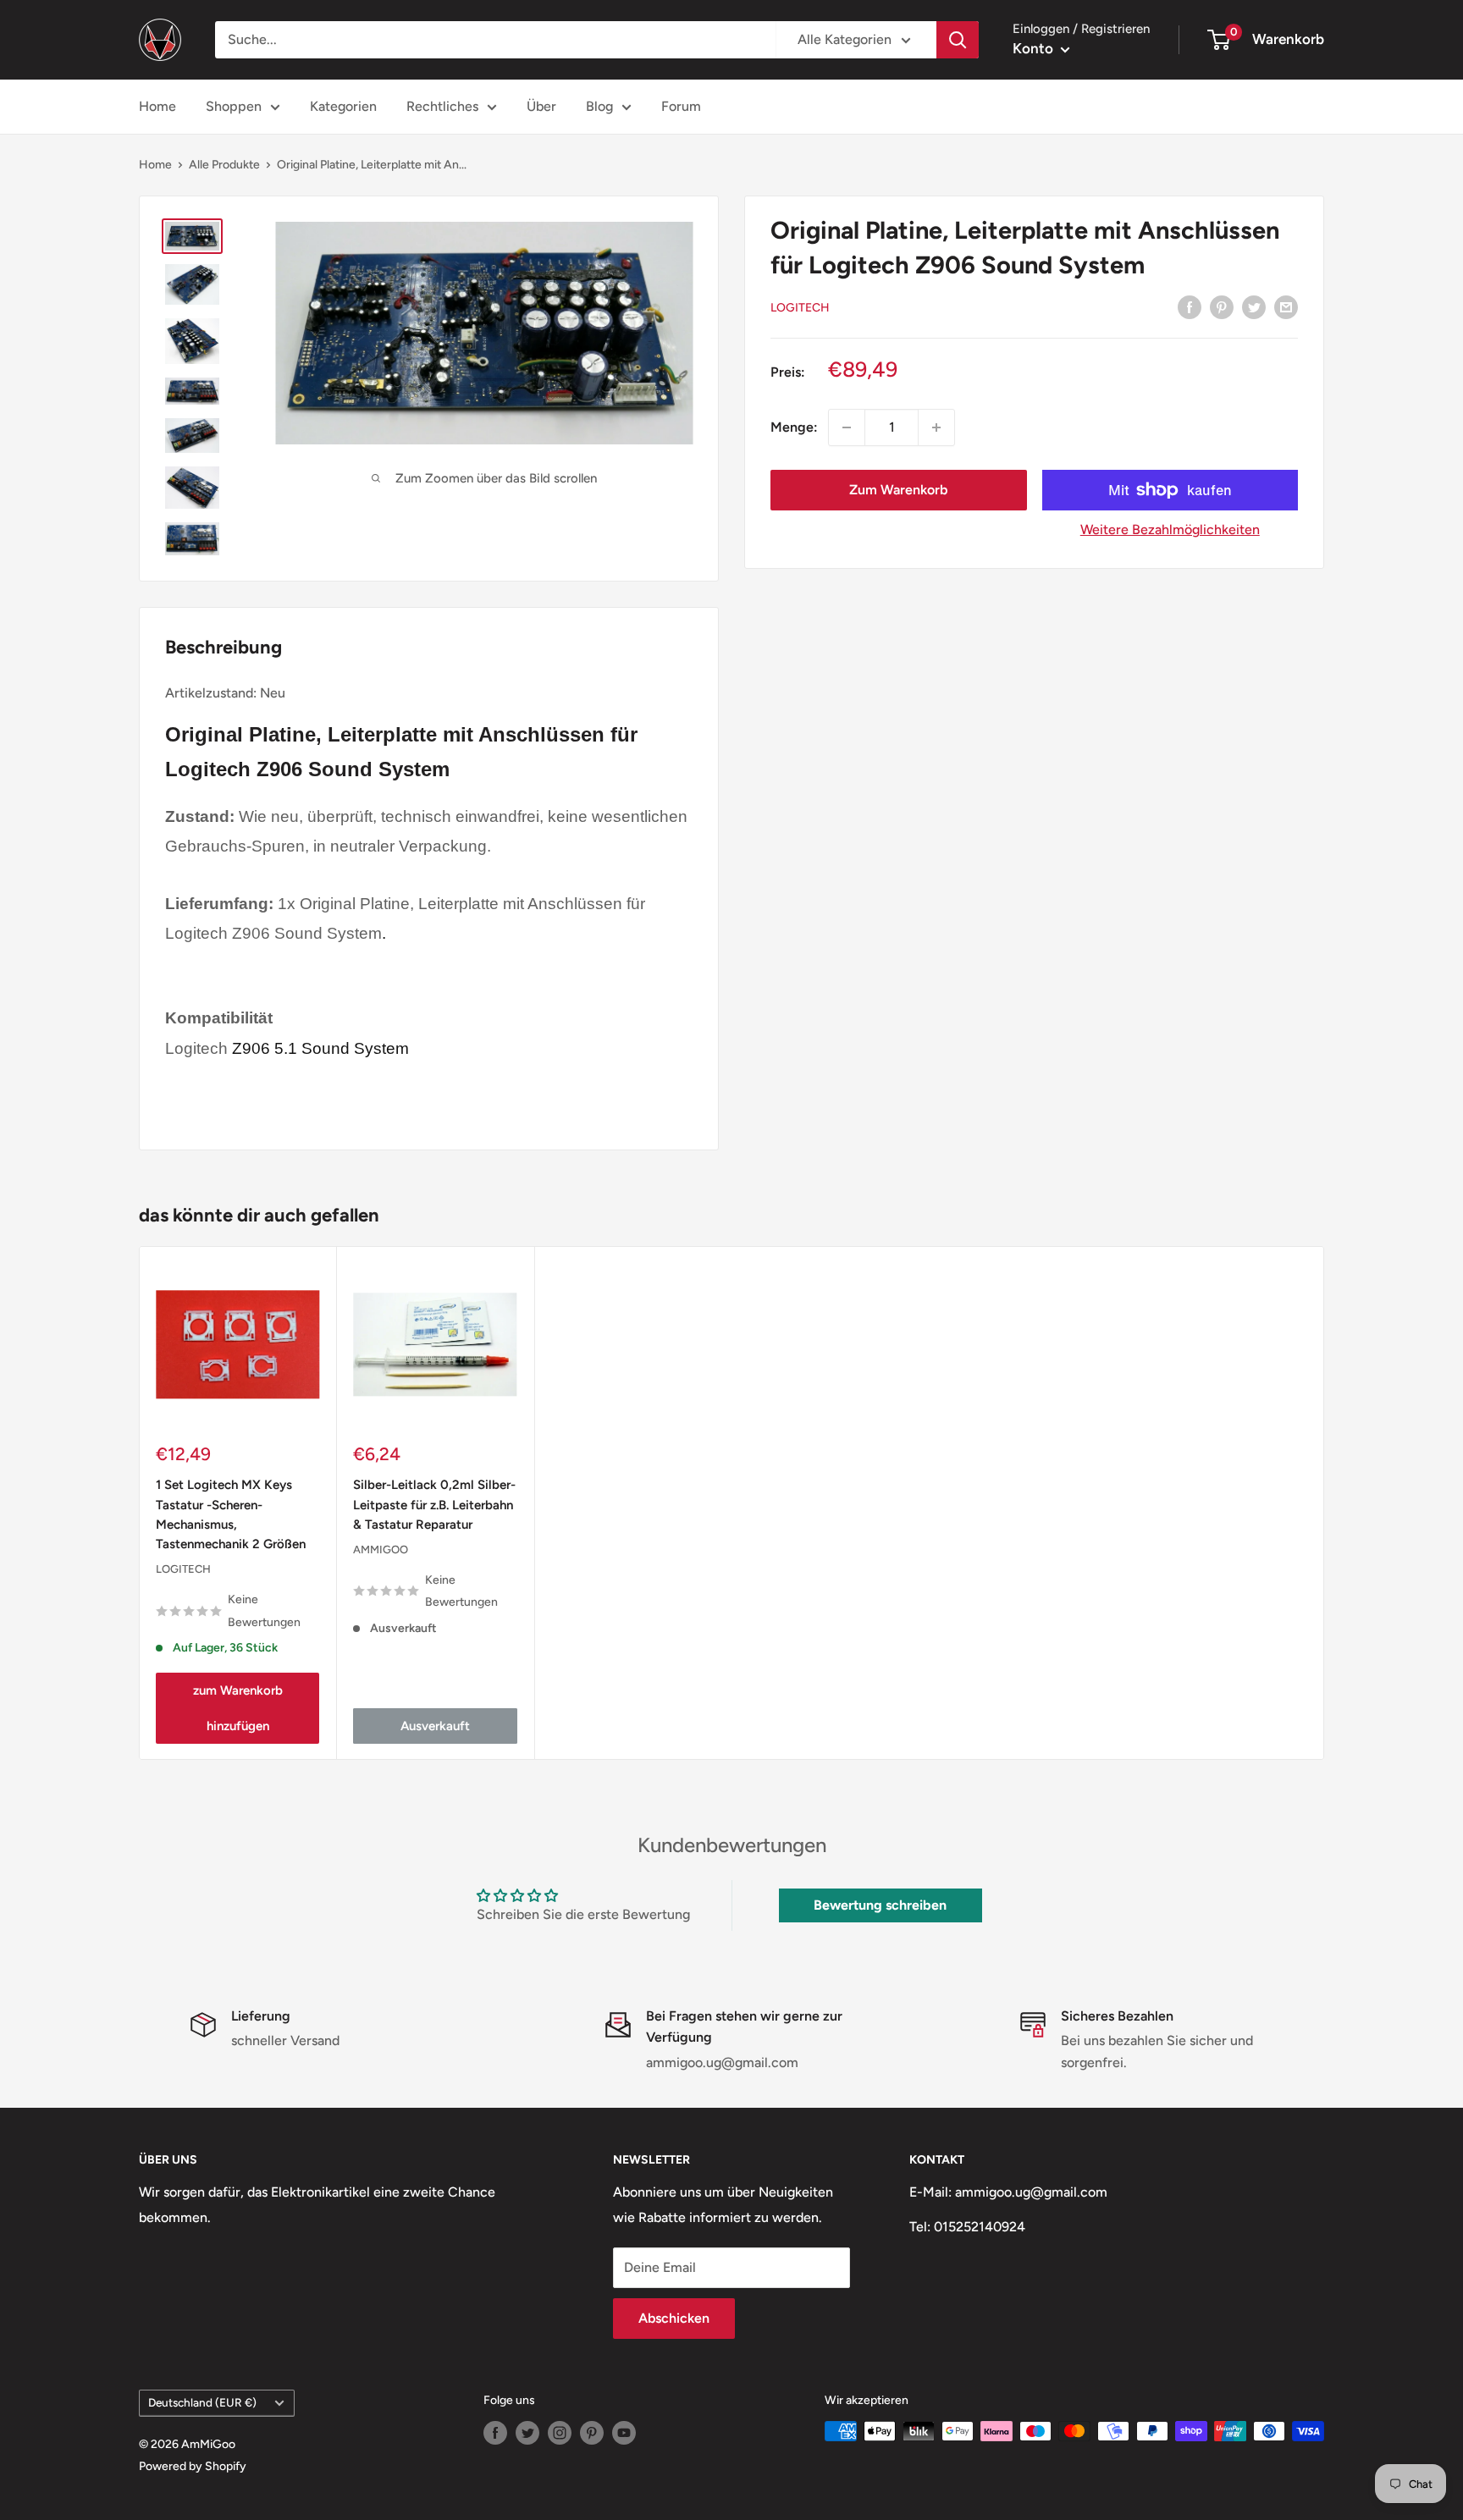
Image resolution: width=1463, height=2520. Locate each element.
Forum (681, 106)
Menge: (794, 427)
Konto (1035, 48)
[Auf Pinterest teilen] (1222, 306)
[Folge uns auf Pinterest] (592, 2433)
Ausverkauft (435, 1725)
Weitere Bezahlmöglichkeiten (1170, 529)
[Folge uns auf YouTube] (624, 2433)
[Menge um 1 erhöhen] (936, 427)
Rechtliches (442, 106)
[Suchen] (958, 40)
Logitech (800, 308)
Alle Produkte (224, 165)
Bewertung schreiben (880, 1905)
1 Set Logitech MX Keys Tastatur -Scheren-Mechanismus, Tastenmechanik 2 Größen (231, 1514)
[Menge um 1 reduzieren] (847, 427)
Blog (599, 106)
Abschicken (674, 2318)
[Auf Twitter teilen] (1254, 306)
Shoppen (234, 106)
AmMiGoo (381, 1549)
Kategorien (343, 106)
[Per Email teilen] (1286, 306)
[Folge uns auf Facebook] (495, 2433)
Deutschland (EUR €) (202, 2402)
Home (157, 106)
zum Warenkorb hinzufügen (238, 1707)
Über (541, 106)
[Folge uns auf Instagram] (560, 2433)
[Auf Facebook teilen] (1190, 306)
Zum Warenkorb (898, 490)
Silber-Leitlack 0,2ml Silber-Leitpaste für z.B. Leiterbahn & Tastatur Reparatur (434, 1505)
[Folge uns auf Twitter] (527, 2433)
